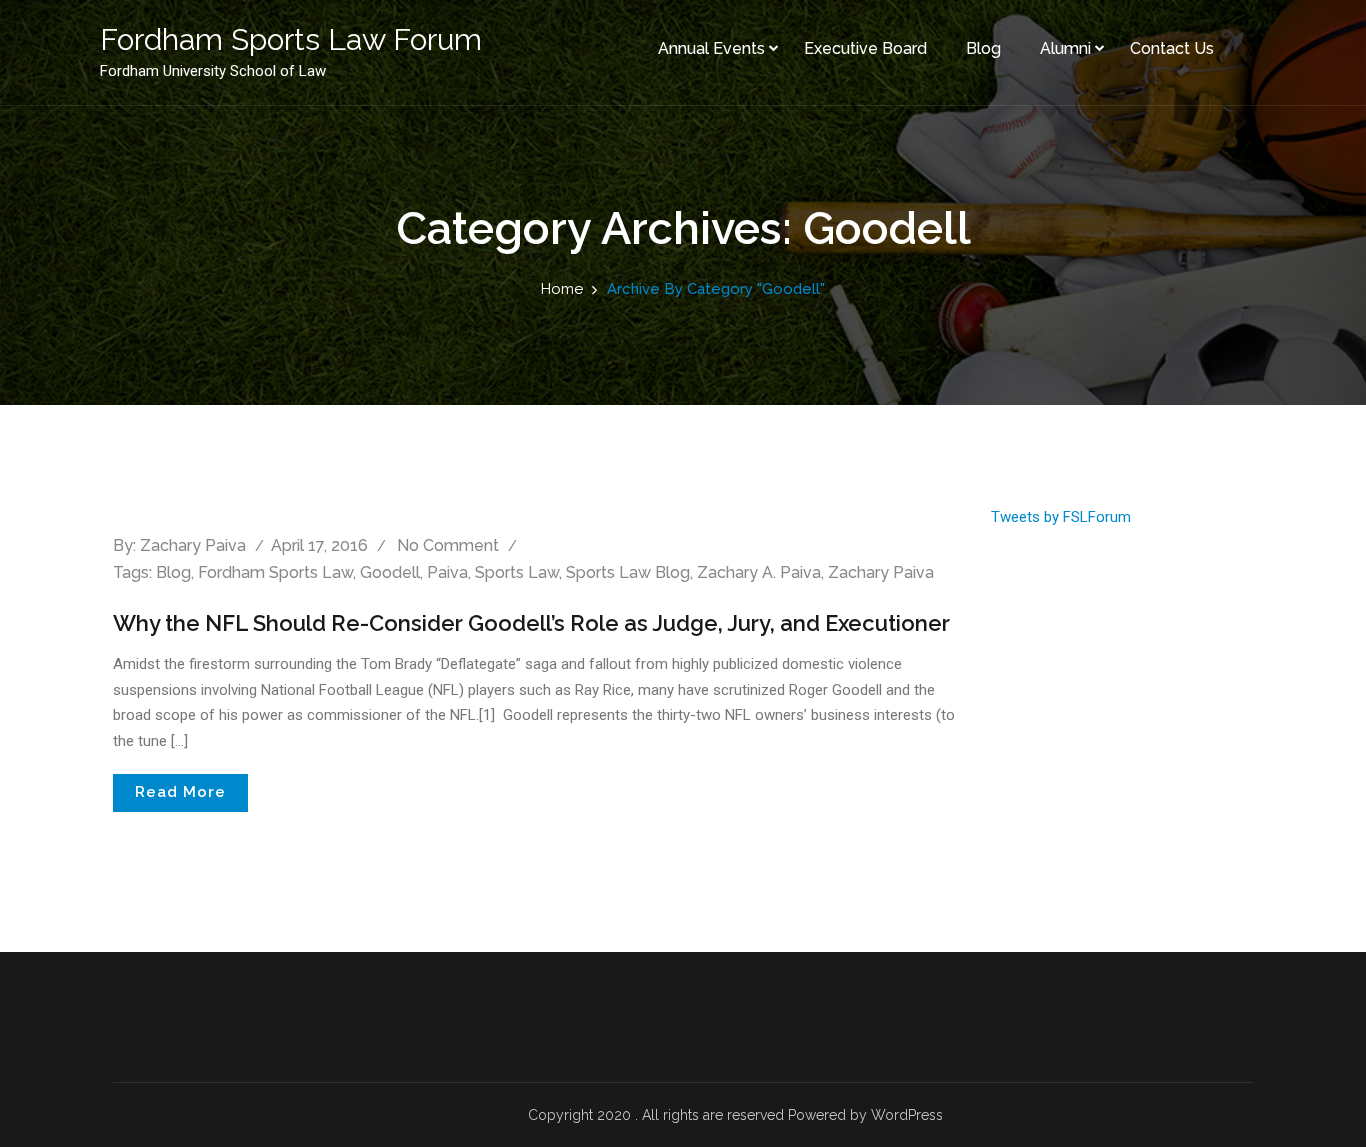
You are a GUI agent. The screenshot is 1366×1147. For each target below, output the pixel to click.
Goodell (390, 572)
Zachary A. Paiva (759, 572)
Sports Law (517, 572)
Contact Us (1172, 48)
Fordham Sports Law (275, 572)
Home (562, 289)
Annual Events (711, 48)
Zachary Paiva (193, 545)
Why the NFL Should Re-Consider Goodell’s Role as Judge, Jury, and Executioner (531, 623)
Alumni (1065, 48)
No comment (448, 545)
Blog (983, 48)
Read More (180, 792)
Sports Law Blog (628, 572)
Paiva (447, 572)
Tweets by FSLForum (1061, 517)
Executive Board (865, 48)
